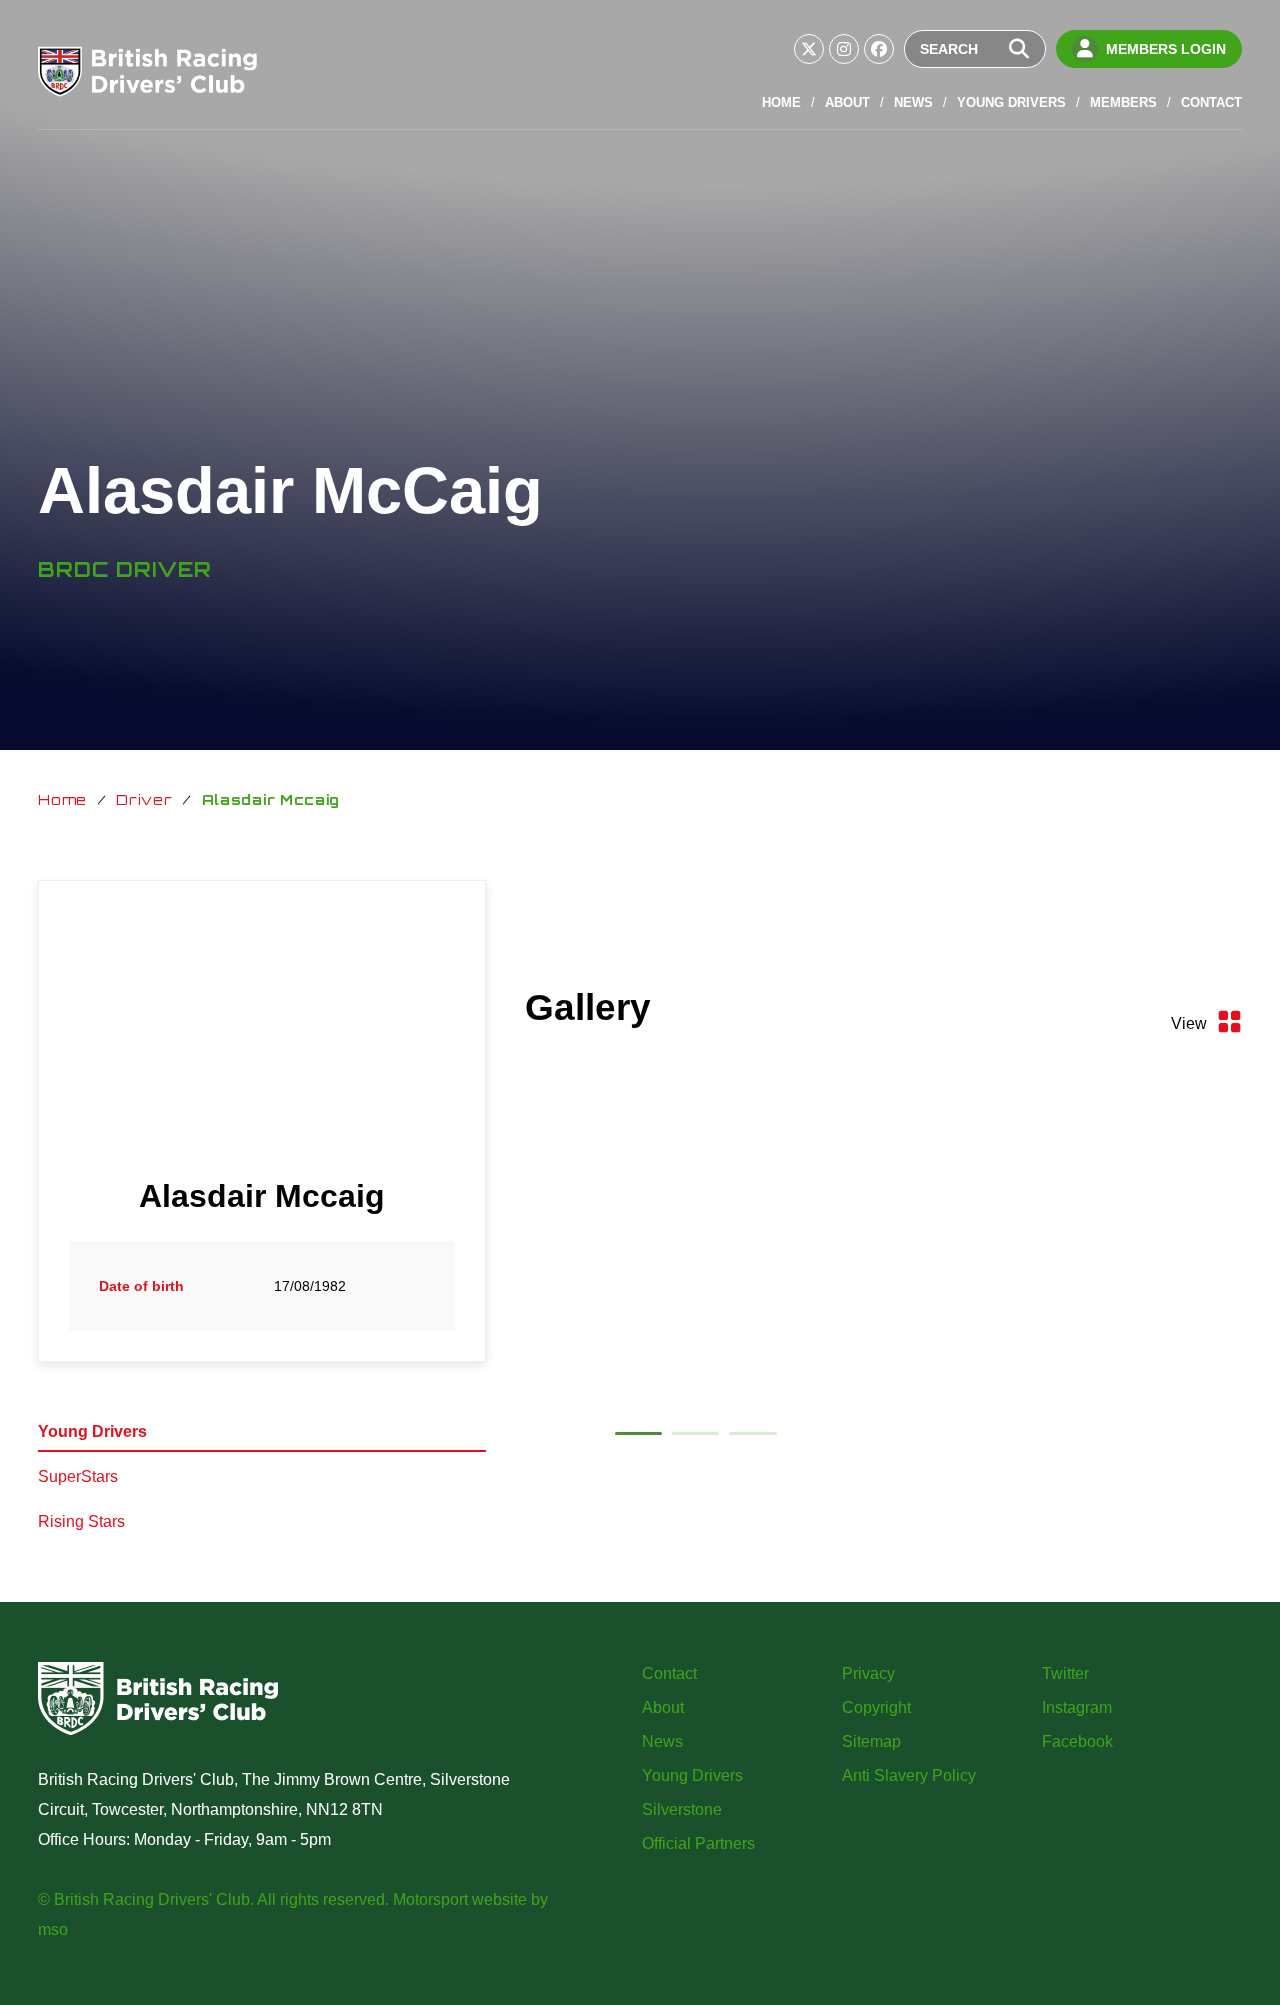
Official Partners (698, 1843)
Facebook (1077, 1741)
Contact (1211, 102)
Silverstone (682, 1809)
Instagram (1077, 1707)
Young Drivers (1011, 102)
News (913, 102)
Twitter (1065, 1673)
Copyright (876, 1707)
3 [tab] (752, 1437)
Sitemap (871, 1741)
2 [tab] (695, 1437)
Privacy (868, 1673)
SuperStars (78, 1476)
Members (1123, 102)
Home (781, 102)
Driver (144, 799)
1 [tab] (638, 1437)
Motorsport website (460, 1899)
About (847, 102)
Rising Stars (81, 1521)
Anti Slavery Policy (909, 1775)
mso (53, 1929)
